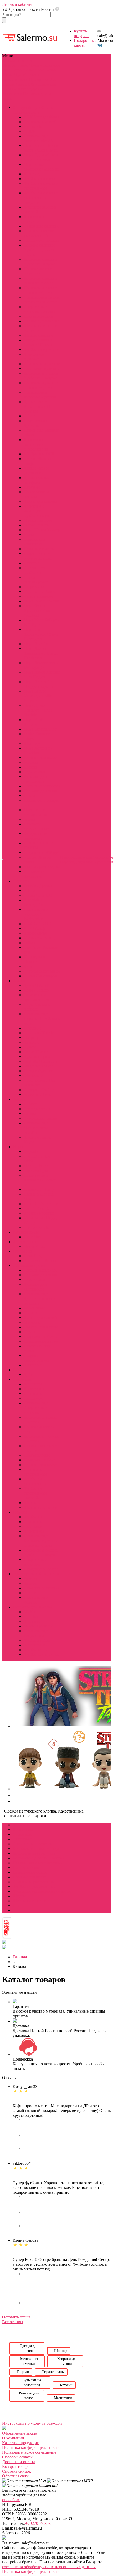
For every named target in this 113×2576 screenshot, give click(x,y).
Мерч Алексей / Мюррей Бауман (38, 684)
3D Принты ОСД (39, 454)
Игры (8, 75)
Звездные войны (38, 1066)
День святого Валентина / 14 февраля (37, 406)
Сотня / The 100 (38, 895)
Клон (28, 966)
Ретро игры (34, 1635)
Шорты (30, 1503)
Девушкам (47, 84)
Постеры (32, 563)
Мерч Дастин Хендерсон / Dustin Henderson (41, 653)
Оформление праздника (35, 836)
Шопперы (33, 743)
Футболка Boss (37, 1640)
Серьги (30, 1593)
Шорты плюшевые (40, 1507)
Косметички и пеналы (36, 494)
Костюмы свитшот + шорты (38, 1848)
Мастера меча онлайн (36, 1130)
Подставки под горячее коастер (38, 556)
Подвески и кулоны (41, 1588)
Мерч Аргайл (36, 644)
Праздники (39, 79)
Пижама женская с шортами (38, 1863)
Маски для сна (37, 525)
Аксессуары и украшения (36, 470)
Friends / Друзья (38, 886)
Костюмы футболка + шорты (38, 1858)
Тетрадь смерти (37, 1109)
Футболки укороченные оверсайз (35, 1493)
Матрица (32, 1038)
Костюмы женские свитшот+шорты (40, 281)
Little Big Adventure (41, 1204)
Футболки (33, 1384)
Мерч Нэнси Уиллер (42, 530)
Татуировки (34, 587)
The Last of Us (36, 1227)
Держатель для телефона (37, 480)
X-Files (30, 890)
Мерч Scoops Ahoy (40, 729)
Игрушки (32, 487)
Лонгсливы (34, 1389)
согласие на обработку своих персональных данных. (49, 2567)
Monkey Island (36, 1166)
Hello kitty (32, 1237)
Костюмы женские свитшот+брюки (40, 290)
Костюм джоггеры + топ (34, 1853)
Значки (30, 819)
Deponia (31, 1151)
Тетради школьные (40, 1270)
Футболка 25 (35, 1650)
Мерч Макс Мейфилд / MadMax (41, 167)
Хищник (31, 1042)
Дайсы (30, 1374)
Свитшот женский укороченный (40, 233)
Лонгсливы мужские (34, 357)
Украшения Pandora (41, 591)
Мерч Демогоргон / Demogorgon (41, 665)
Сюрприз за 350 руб (42, 852)
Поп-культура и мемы (33, 1607)
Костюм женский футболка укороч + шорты (40, 250)
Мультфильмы (26, 75)
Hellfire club (34, 126)
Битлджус (32, 1028)
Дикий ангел (35, 933)
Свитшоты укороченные (35, 1472)
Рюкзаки (31, 762)
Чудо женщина (37, 1057)
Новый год (34, 1256)
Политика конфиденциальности (31, 2447)
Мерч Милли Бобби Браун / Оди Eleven (41, 148)
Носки (29, 535)
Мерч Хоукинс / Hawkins (38, 750)
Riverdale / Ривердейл (33, 902)
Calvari (30, 416)
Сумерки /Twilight (40, 1090)
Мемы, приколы (38, 1626)
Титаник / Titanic (39, 1033)
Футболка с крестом (42, 1654)
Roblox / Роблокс (39, 1213)
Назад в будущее (38, 1071)
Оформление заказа (20, 2433)
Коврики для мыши (41, 791)
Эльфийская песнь (40, 1118)
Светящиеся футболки (34, 570)
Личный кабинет (17, 4)
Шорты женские (38, 335)
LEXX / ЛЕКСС (38, 924)
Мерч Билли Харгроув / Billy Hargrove (38, 696)
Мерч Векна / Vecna (41, 601)
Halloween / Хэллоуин (34, 874)
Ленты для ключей (40, 501)
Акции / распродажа (42, 867)
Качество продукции (21, 2443)
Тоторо (30, 1113)
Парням (10, 89)
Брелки (30, 1583)
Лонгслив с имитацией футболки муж (37, 511)
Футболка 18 (35, 1645)
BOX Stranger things (41, 117)
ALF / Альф (34, 928)
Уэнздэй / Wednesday (33, 917)
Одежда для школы (41, 1327)
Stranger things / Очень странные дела (33, 110)
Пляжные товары (39, 549)
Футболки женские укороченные (41, 186)
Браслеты (32, 1579)
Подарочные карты (41, 1341)
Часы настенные (38, 596)
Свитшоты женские (41, 226)
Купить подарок (81, 33)
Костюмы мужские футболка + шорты (41, 376)
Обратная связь (16, 2476)
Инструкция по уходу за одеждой (32, 2423)
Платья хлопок (37, 1455)
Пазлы (29, 796)
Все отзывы (13, 2322)
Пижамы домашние (41, 321)
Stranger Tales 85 (38, 141)
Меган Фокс (35, 1246)
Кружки (31, 767)
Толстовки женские (41, 240)
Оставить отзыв (16, 2317)
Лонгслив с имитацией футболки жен (36, 444)
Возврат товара (16, 2466)
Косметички (35, 1308)
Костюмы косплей (40, 122)
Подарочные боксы (41, 1337)
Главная (20, 1957)
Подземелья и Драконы (36, 423)
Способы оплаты (17, 2457)
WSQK (30, 131)
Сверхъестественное (42, 971)
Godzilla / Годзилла (40, 1061)
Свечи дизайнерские (36, 580)
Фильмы (36, 70)
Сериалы (20, 70)
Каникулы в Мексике (34, 959)
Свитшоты (33, 1393)
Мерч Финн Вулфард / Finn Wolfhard (37, 610)
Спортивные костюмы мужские (40, 395)
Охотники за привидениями (37, 997)
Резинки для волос (40, 758)
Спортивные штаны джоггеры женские (42, 300)
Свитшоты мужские (42, 364)
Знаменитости (15, 79)
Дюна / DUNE (36, 985)
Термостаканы (37, 772)
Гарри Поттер (36, 1052)
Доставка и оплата (19, 2462)
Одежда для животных (34, 542)
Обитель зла (35, 1076)
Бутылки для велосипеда (35, 779)
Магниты (32, 1322)
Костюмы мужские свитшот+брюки (41, 385)
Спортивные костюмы (35, 1410)
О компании (13, 2438)
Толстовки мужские (42, 368)
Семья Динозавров (40, 976)
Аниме (51, 70)
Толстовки (33, 1398)
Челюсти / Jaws (37, 1094)
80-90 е (30, 1612)
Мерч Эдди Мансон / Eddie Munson (41, 157)
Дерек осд (33, 174)
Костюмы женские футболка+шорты (40, 262)
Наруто (30, 1104)
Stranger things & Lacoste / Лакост (38, 342)
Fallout (29, 943)
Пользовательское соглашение (29, 2452)
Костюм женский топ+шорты (39, 271)
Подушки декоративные (36, 826)
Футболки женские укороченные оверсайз (41, 198)
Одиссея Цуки (37, 1170)
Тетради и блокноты (42, 786)
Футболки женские (41, 179)
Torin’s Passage (37, 1208)
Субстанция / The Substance (39, 1083)
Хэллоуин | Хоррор (41, 1261)
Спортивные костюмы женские (40, 309)
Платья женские (38, 316)
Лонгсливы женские (34, 219)
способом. (11, 2500)
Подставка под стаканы (37, 1348)
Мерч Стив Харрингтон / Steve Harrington (41, 634)
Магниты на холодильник (35, 812)
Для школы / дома (29, 1265)
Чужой (30, 1047)
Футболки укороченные (35, 1481)
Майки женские (38, 520)
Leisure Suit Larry (39, 1189)
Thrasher (31, 1616)
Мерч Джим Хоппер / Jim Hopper (42, 675)
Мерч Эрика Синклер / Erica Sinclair (38, 710)
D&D (32, 84)
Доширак (32, 1621)
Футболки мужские (41, 349)
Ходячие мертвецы (41, 938)
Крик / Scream (36, 990)
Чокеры (30, 1602)
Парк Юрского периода (37, 1007)
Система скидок (17, 2471)
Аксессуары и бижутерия (36, 1574)
